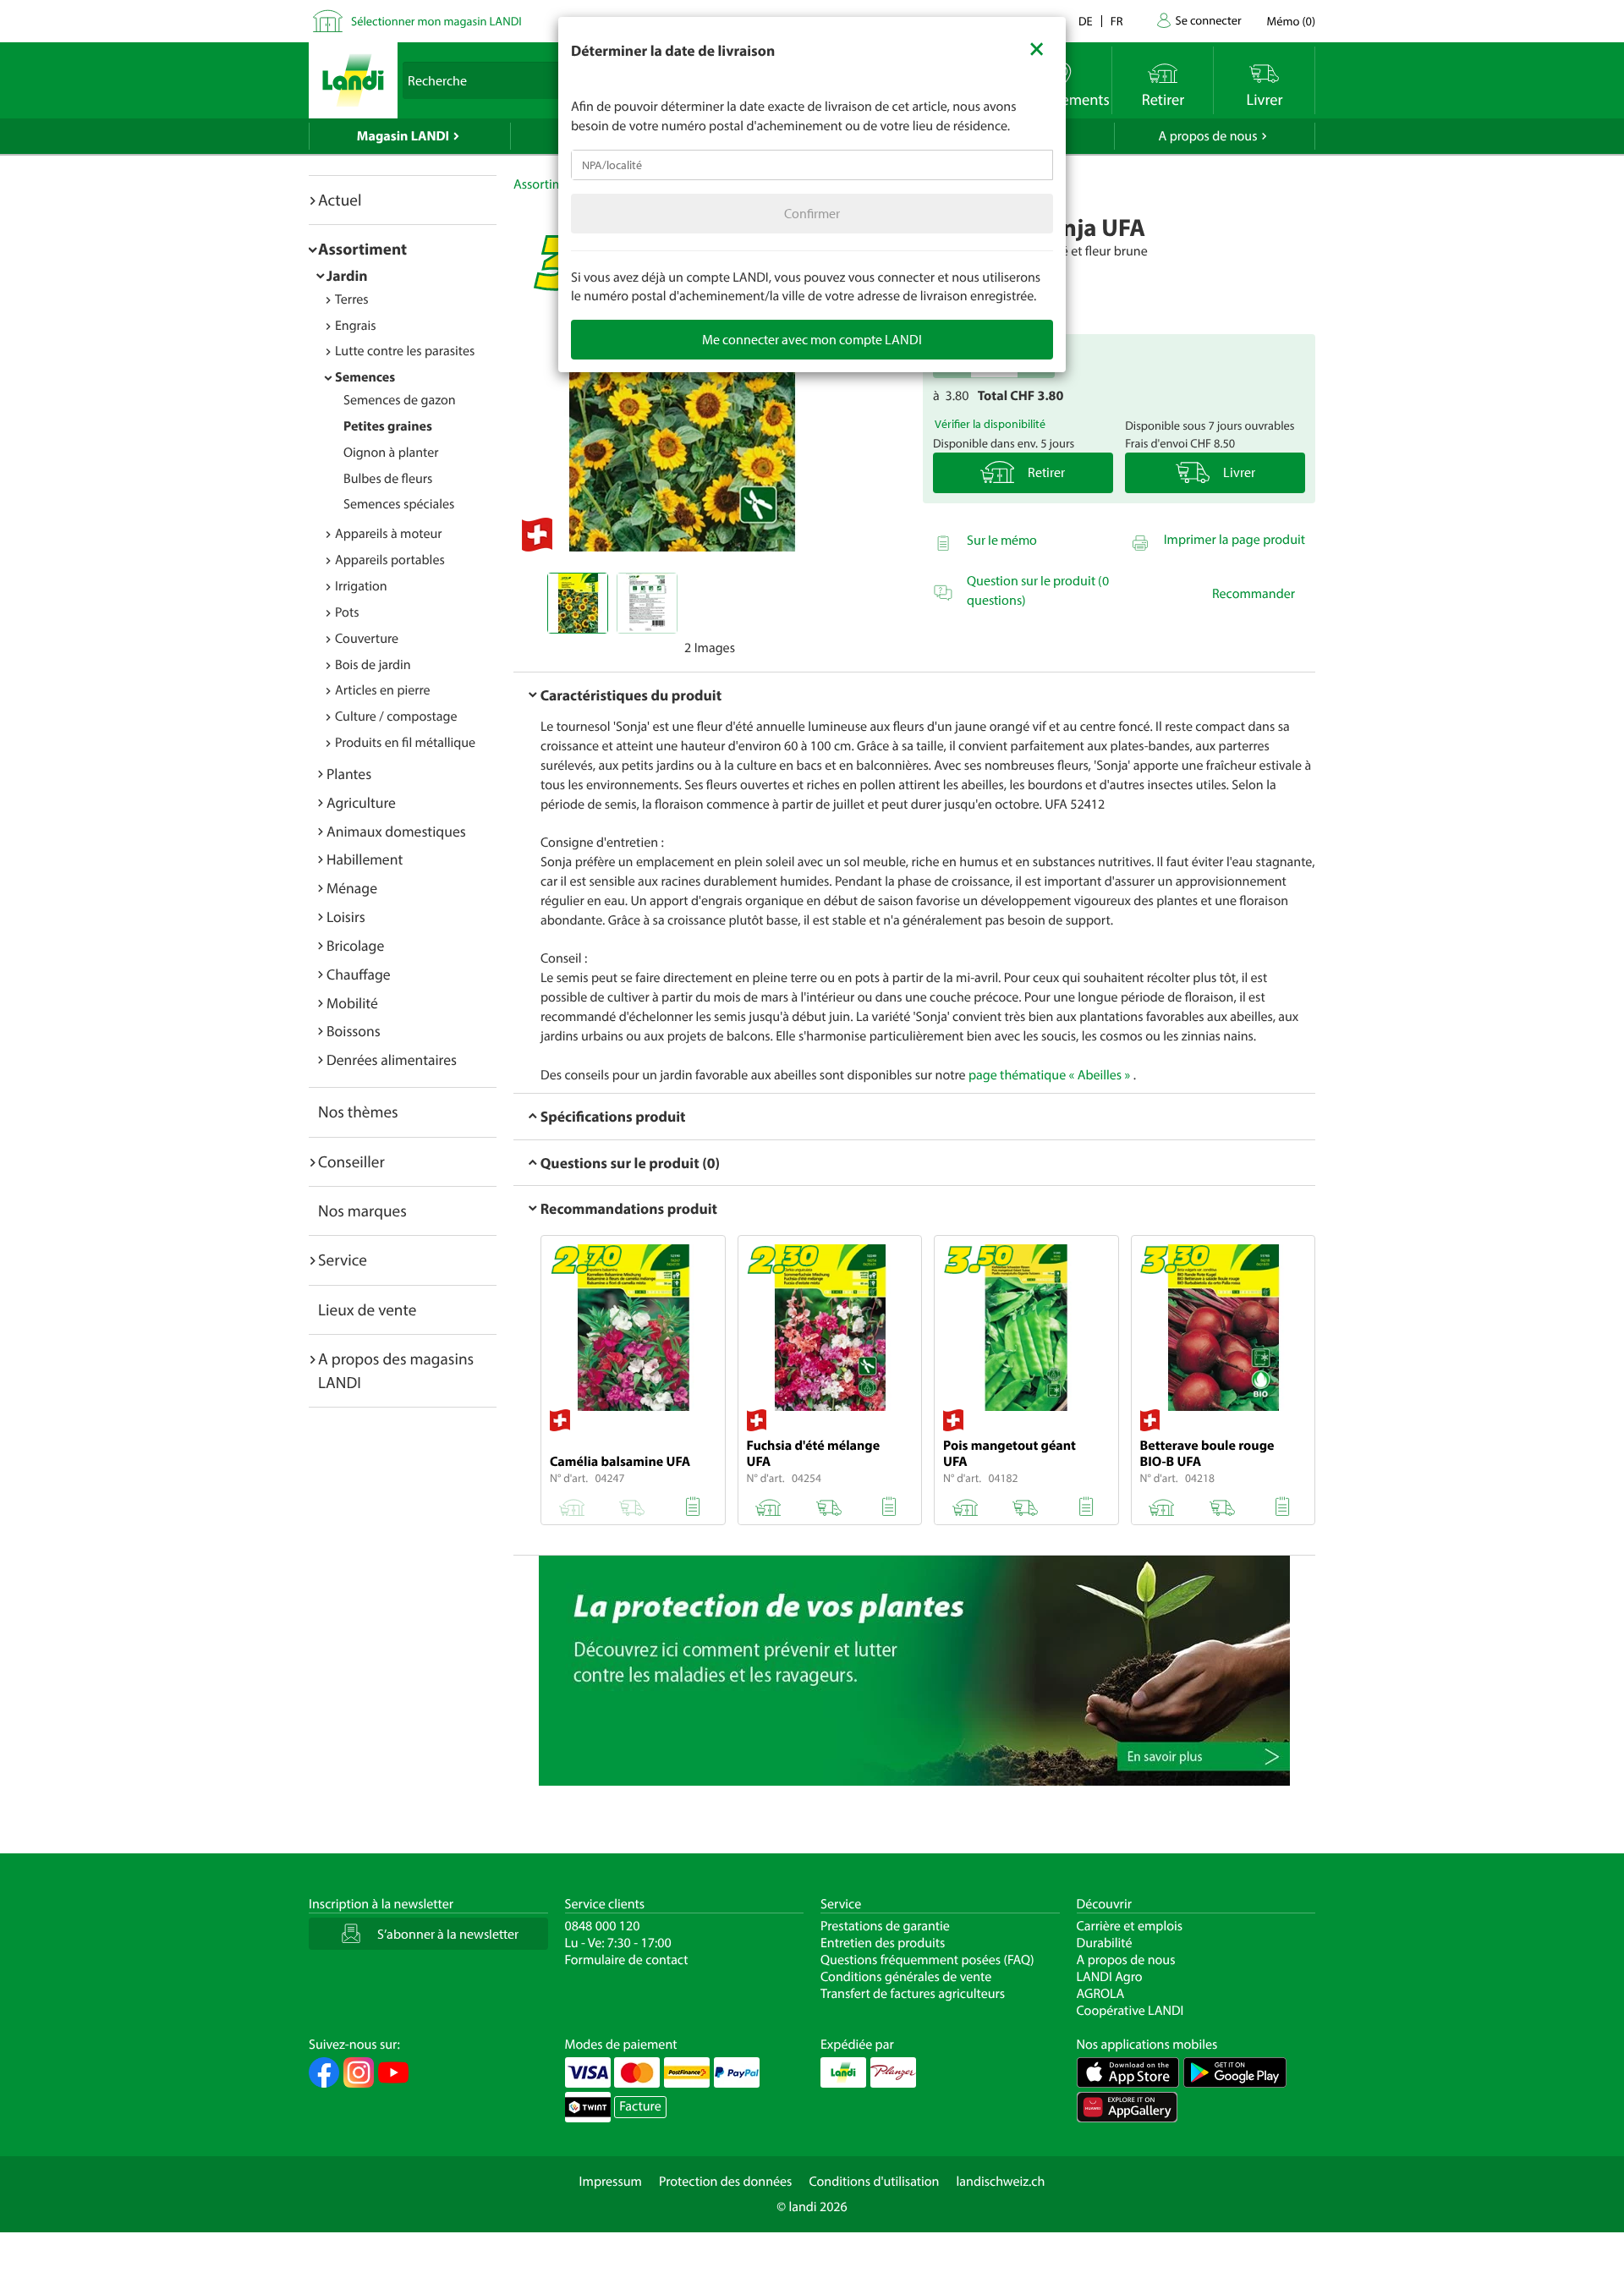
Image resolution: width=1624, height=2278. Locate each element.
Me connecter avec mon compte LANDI (812, 339)
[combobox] (812, 165)
